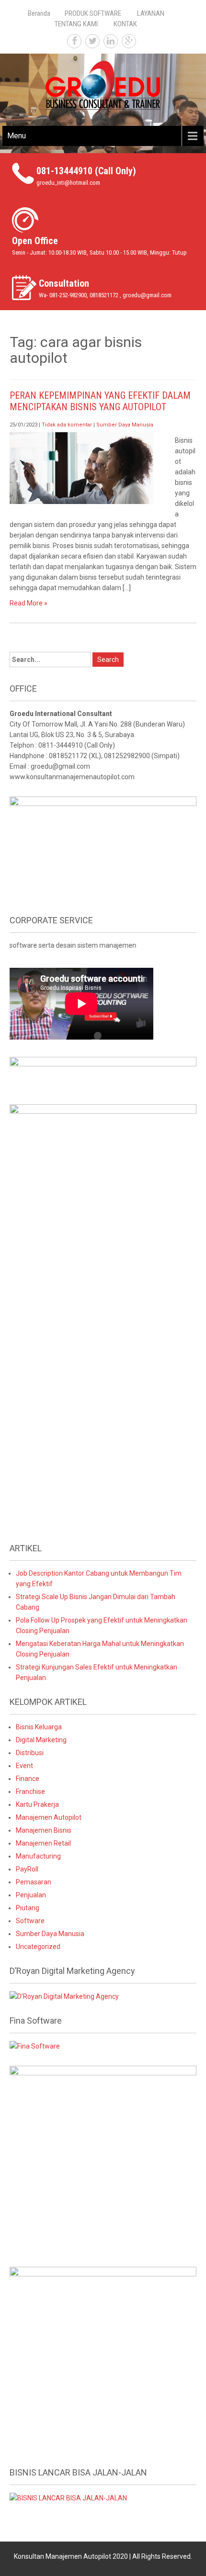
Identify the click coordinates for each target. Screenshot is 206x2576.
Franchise (30, 1792)
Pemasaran (34, 1882)
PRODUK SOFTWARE (93, 13)
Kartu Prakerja (37, 1804)
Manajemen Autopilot (49, 1817)
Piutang (28, 1908)
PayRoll (27, 1869)
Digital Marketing (41, 1740)
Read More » (29, 603)
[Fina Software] (35, 2046)
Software (30, 1921)
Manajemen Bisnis (44, 1830)
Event (24, 1766)
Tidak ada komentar (67, 425)
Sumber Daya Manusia (125, 425)
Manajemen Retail (43, 1843)
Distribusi (30, 1753)
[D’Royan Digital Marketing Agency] (64, 1996)
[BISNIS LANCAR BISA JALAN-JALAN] (68, 2498)
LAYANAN (151, 13)
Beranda (39, 13)
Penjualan (31, 1895)
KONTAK (125, 24)
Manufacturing (38, 1856)
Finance (28, 1779)
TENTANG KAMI (76, 24)
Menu (17, 136)
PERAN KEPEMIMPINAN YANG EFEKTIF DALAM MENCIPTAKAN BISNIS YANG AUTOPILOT (100, 401)
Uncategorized (38, 1947)
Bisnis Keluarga (39, 1727)
